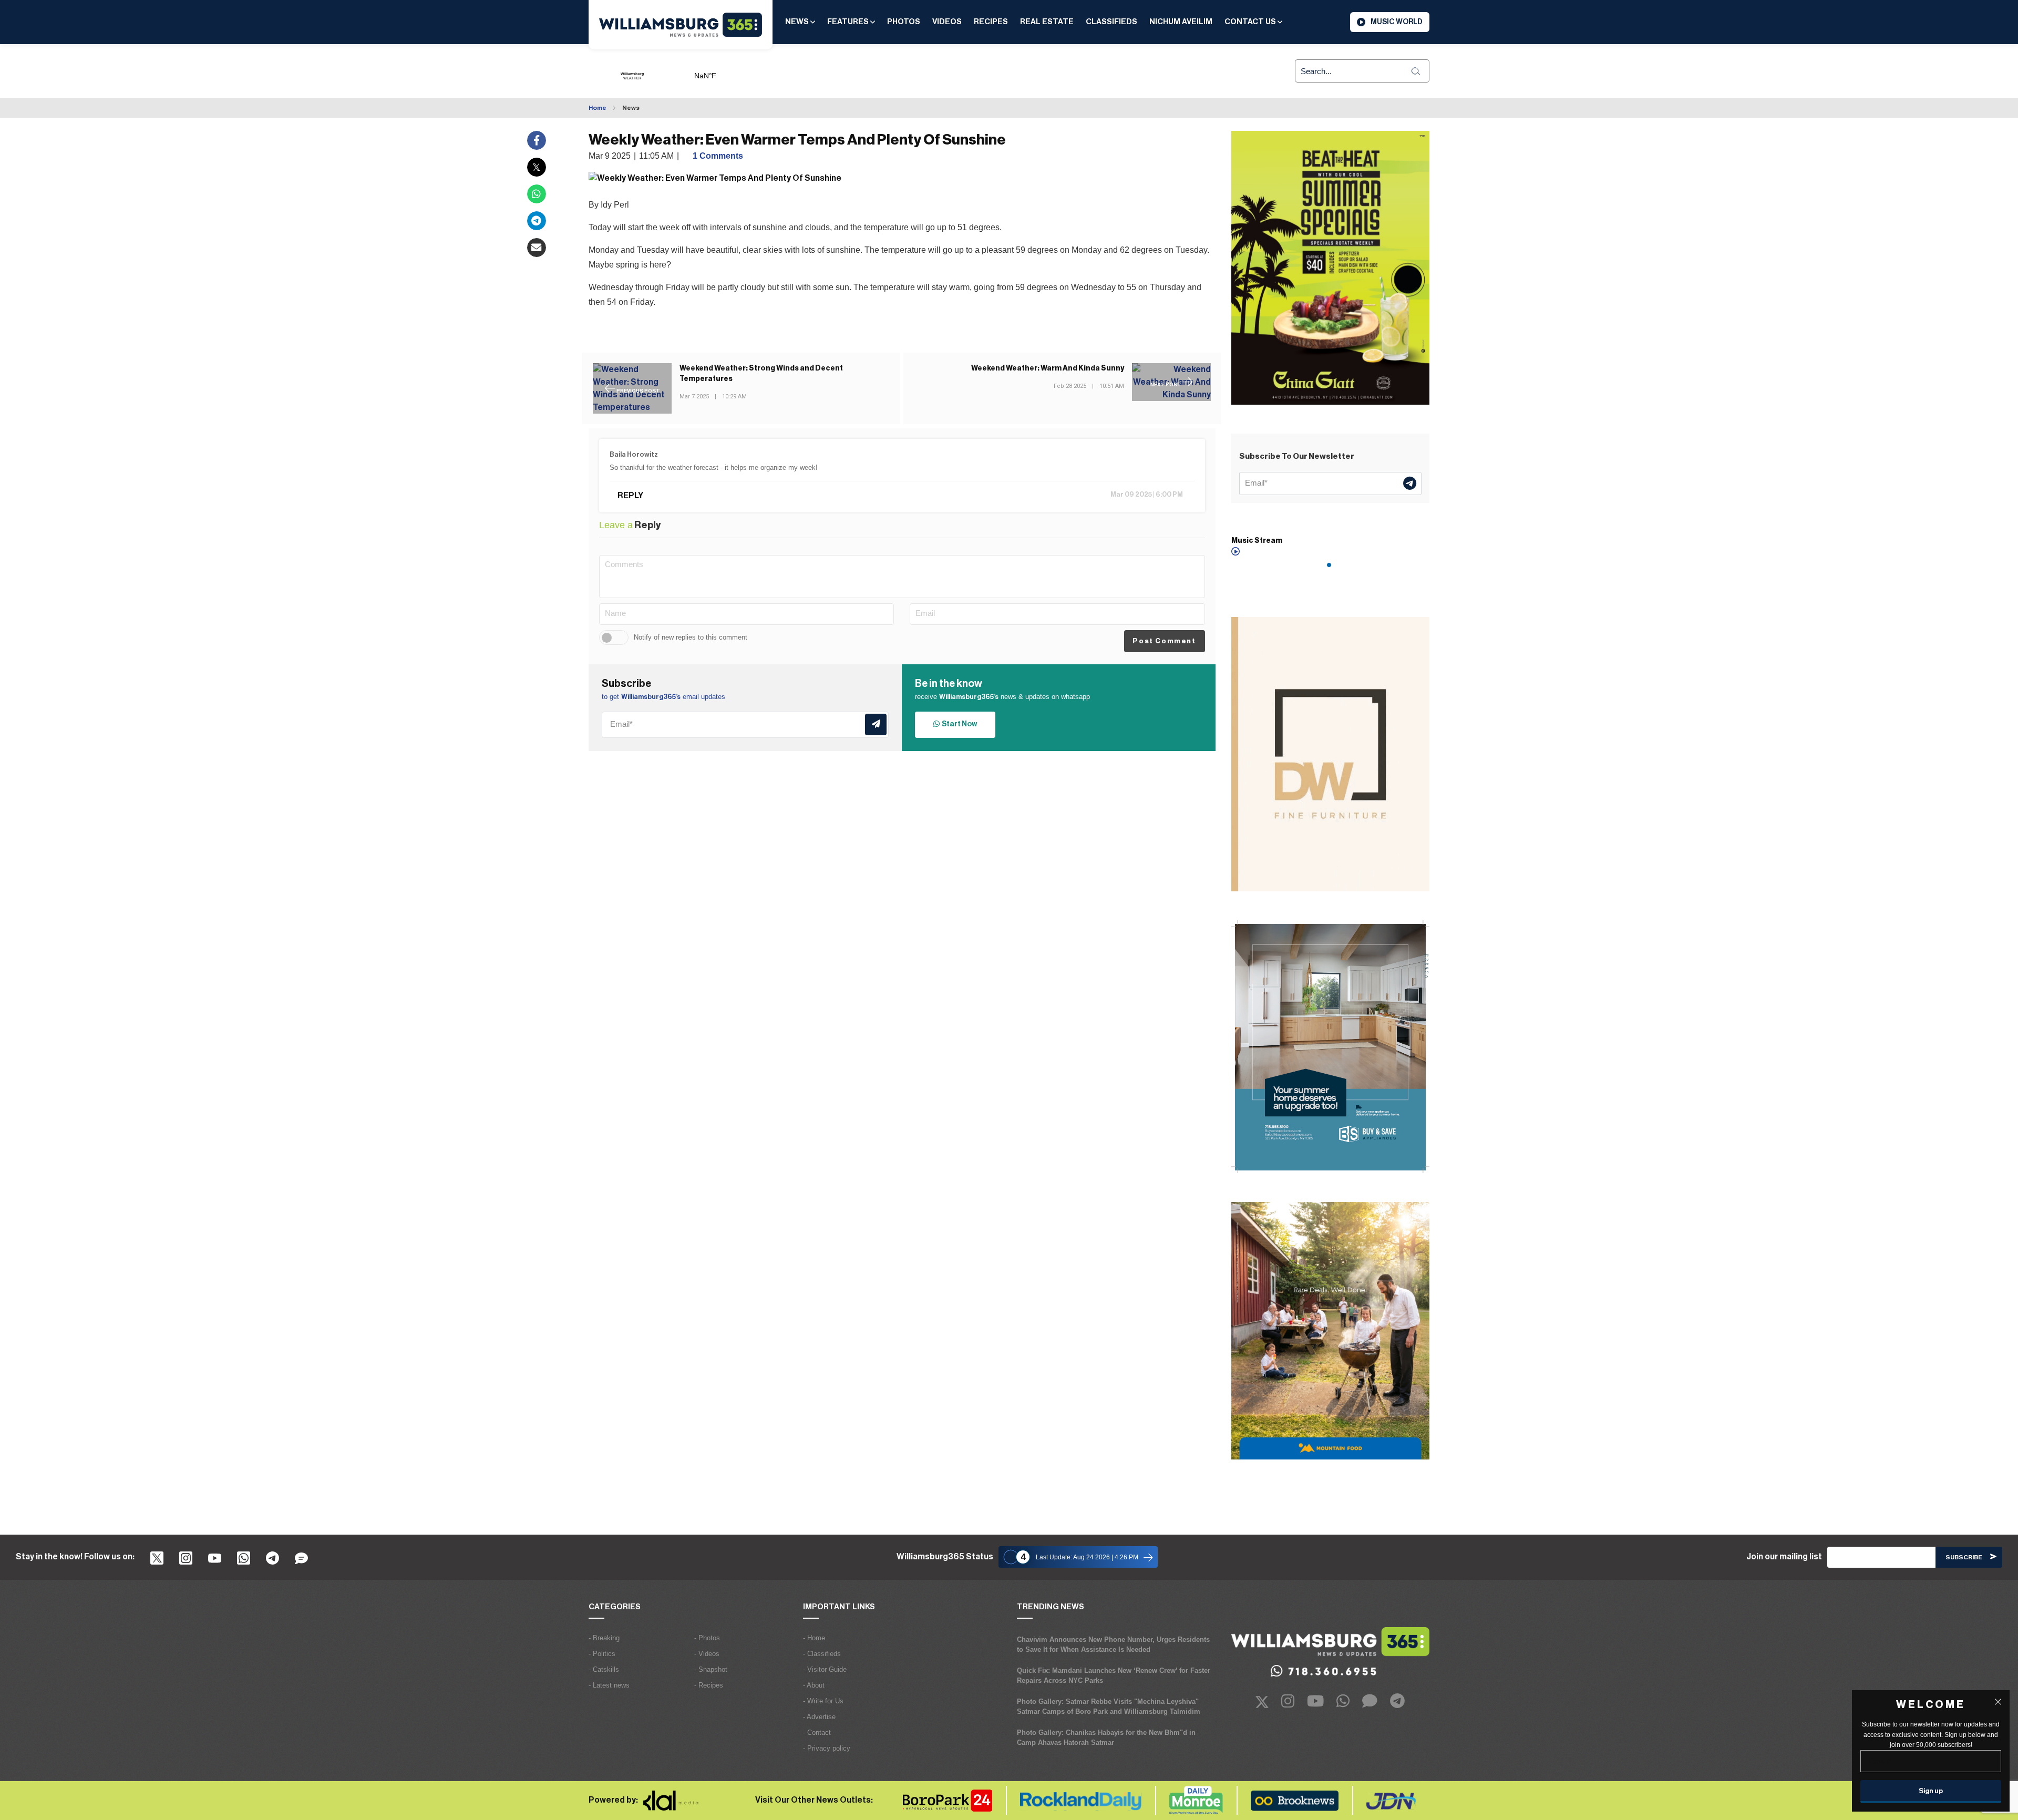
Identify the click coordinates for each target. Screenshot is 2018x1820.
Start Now (958, 724)
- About (814, 1685)
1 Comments (718, 156)
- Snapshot (711, 1669)
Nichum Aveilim (1181, 22)
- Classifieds (822, 1654)
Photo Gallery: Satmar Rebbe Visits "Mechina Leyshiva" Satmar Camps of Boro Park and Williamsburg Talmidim (1109, 1706)
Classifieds (1111, 22)
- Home (814, 1638)
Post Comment (1164, 641)
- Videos (707, 1654)
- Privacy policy (827, 1748)
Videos (947, 22)
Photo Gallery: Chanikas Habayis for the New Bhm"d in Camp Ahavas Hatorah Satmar (1106, 1737)
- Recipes (709, 1685)
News (798, 22)
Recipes (991, 22)
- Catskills (604, 1669)
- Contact (817, 1732)
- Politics (602, 1654)
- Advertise (819, 1717)
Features (849, 22)
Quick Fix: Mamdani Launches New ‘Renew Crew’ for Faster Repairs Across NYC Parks (1114, 1675)
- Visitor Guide (825, 1669)
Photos (904, 22)
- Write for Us (823, 1701)
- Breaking (604, 1638)
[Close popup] (1998, 1702)
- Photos (707, 1638)
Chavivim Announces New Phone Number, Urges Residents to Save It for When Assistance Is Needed (1113, 1644)
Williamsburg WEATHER (744, 71)
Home (598, 108)
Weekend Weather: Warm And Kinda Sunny (1048, 368)
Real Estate (1047, 22)
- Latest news (609, 1685)
